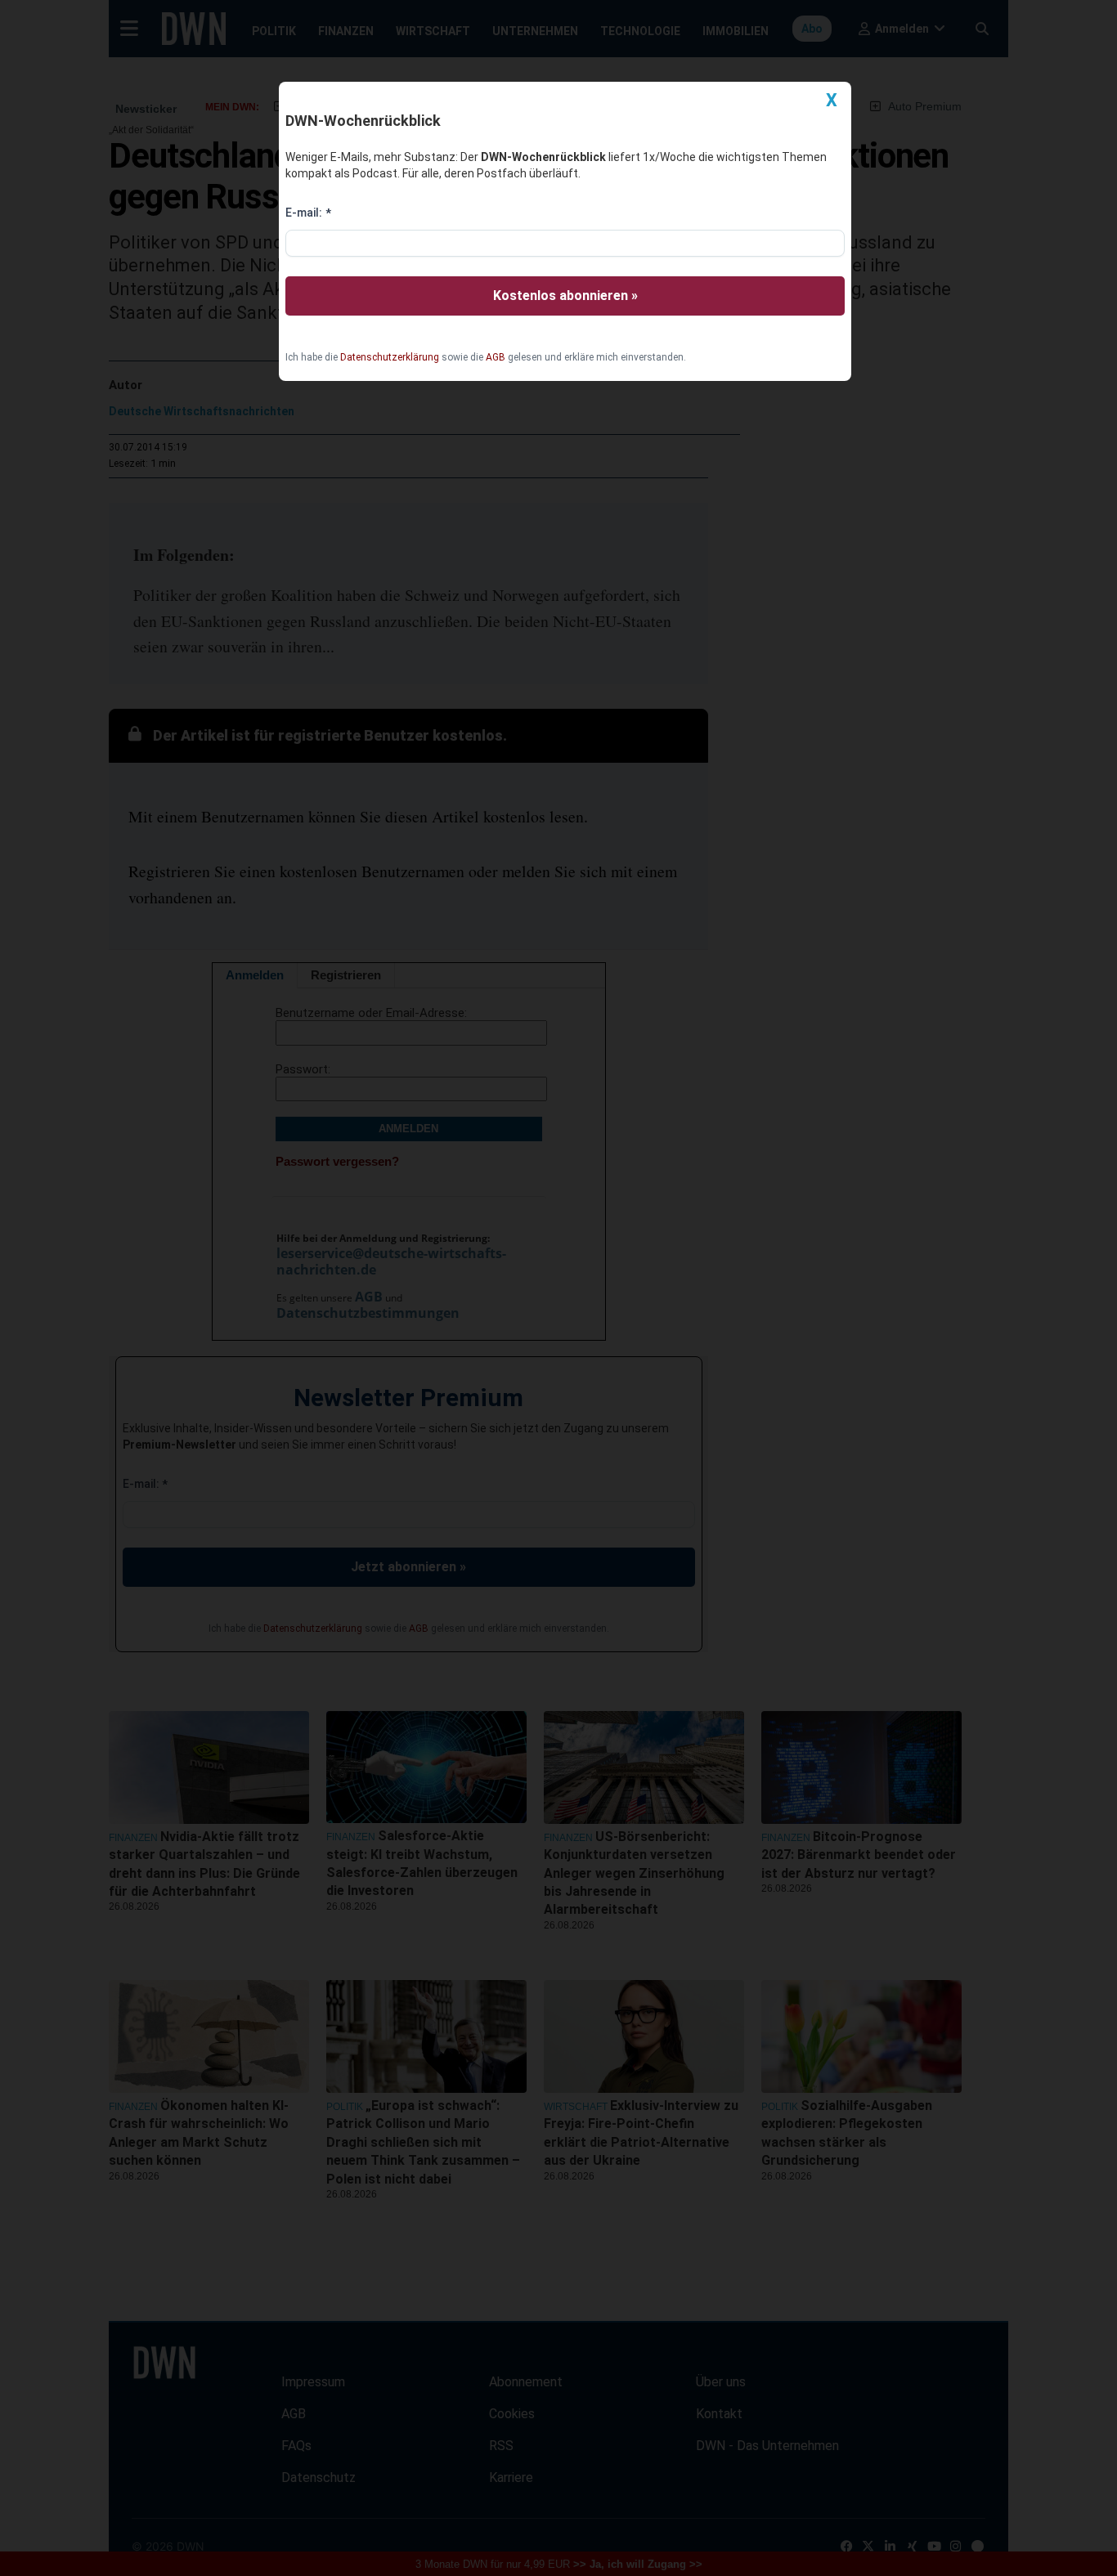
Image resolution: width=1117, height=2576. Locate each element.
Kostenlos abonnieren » (565, 296)
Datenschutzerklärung (390, 357)
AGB (496, 357)
